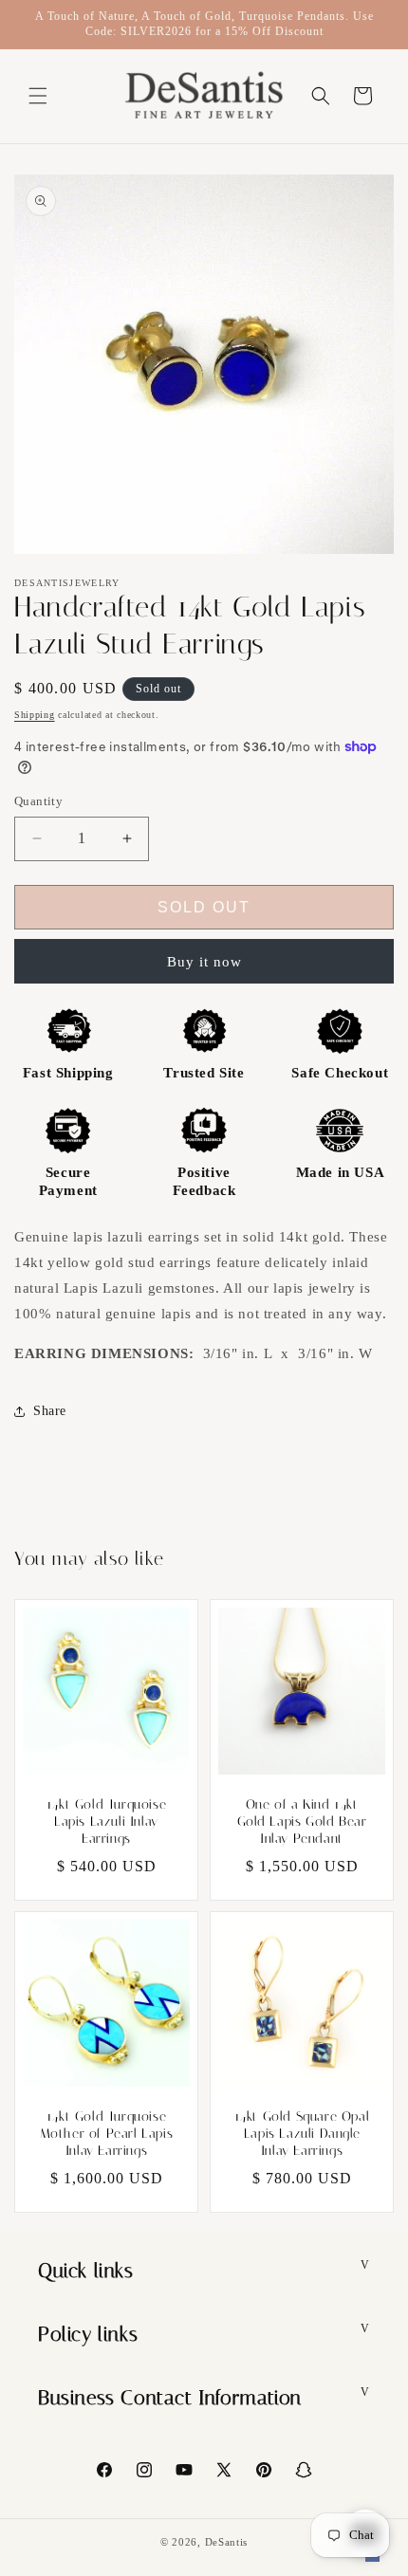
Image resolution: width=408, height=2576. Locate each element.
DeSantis (227, 2542)
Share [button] (50, 1411)
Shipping (35, 715)
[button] (38, 96)
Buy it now (204, 962)
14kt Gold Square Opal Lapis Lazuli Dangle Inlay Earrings (302, 2134)
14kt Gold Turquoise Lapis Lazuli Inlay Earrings (106, 1822)
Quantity (38, 801)
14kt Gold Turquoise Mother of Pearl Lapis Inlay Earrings (107, 2134)
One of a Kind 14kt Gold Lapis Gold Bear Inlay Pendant (302, 1822)
